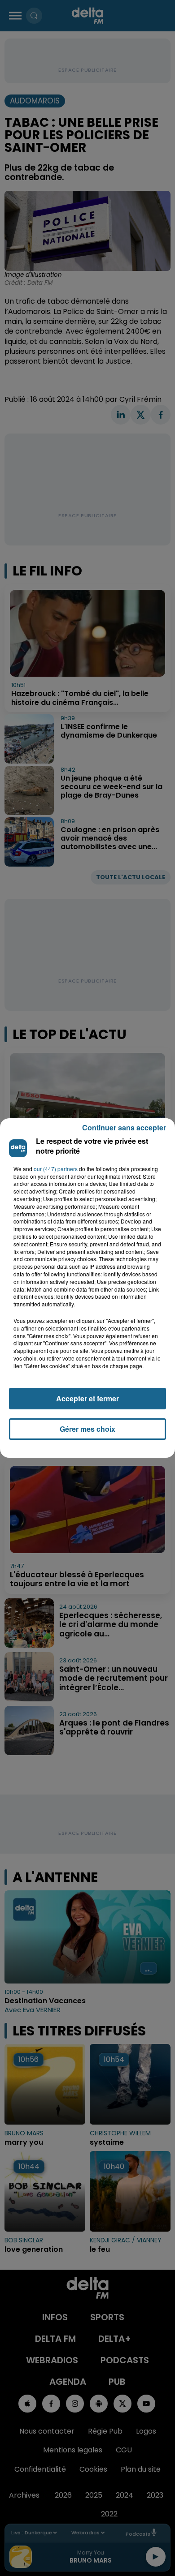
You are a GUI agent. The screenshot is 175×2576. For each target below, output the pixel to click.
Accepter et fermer (87, 1398)
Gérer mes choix (87, 1429)
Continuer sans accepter (124, 1127)
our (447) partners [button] (56, 1169)
